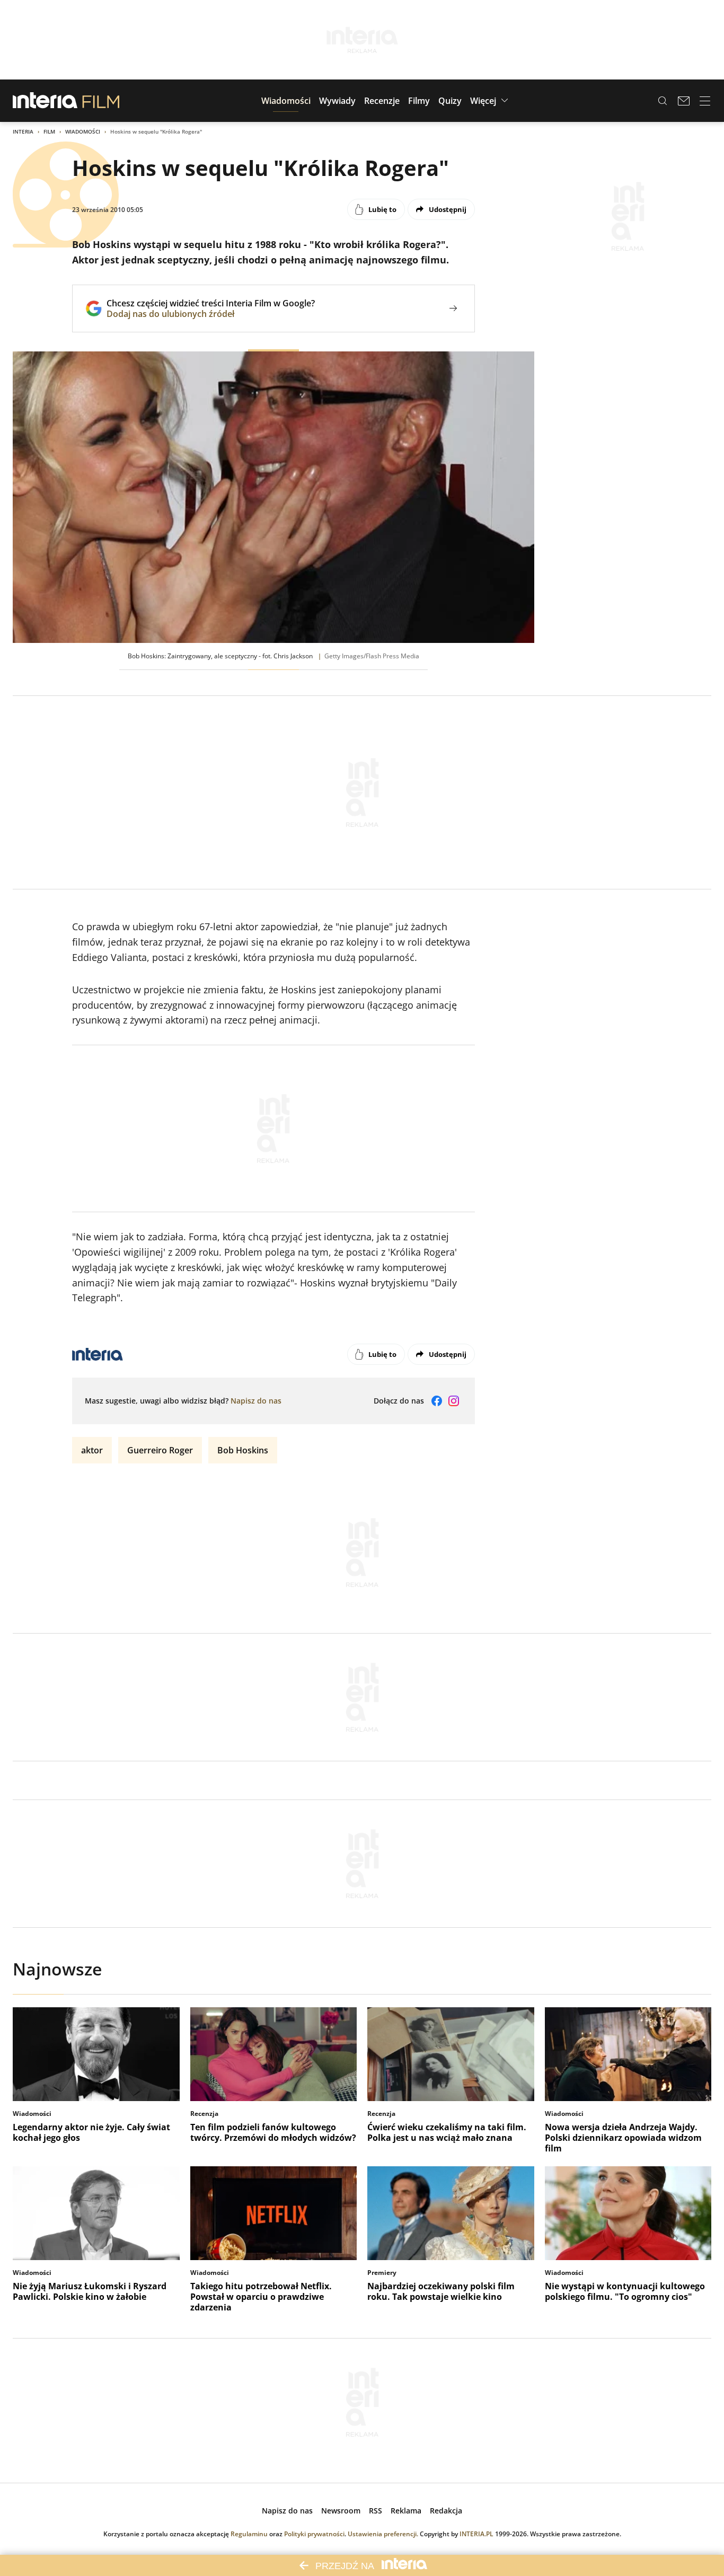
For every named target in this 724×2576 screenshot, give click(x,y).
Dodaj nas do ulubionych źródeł (211, 314)
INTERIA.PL (476, 2534)
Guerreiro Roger (160, 1450)
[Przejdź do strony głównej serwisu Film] (101, 101)
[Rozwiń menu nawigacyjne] (705, 101)
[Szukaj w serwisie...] (663, 101)
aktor (92, 1450)
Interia (23, 131)
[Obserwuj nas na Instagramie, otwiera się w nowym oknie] (454, 1401)
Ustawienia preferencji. (383, 2534)
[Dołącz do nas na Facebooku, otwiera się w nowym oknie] (437, 1401)
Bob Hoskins (243, 1450)
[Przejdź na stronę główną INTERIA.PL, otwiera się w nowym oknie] (45, 101)
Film (49, 131)
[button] (286, 101)
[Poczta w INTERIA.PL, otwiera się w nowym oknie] (684, 101)
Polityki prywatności (314, 2534)
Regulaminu (249, 2534)
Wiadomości (83, 131)
